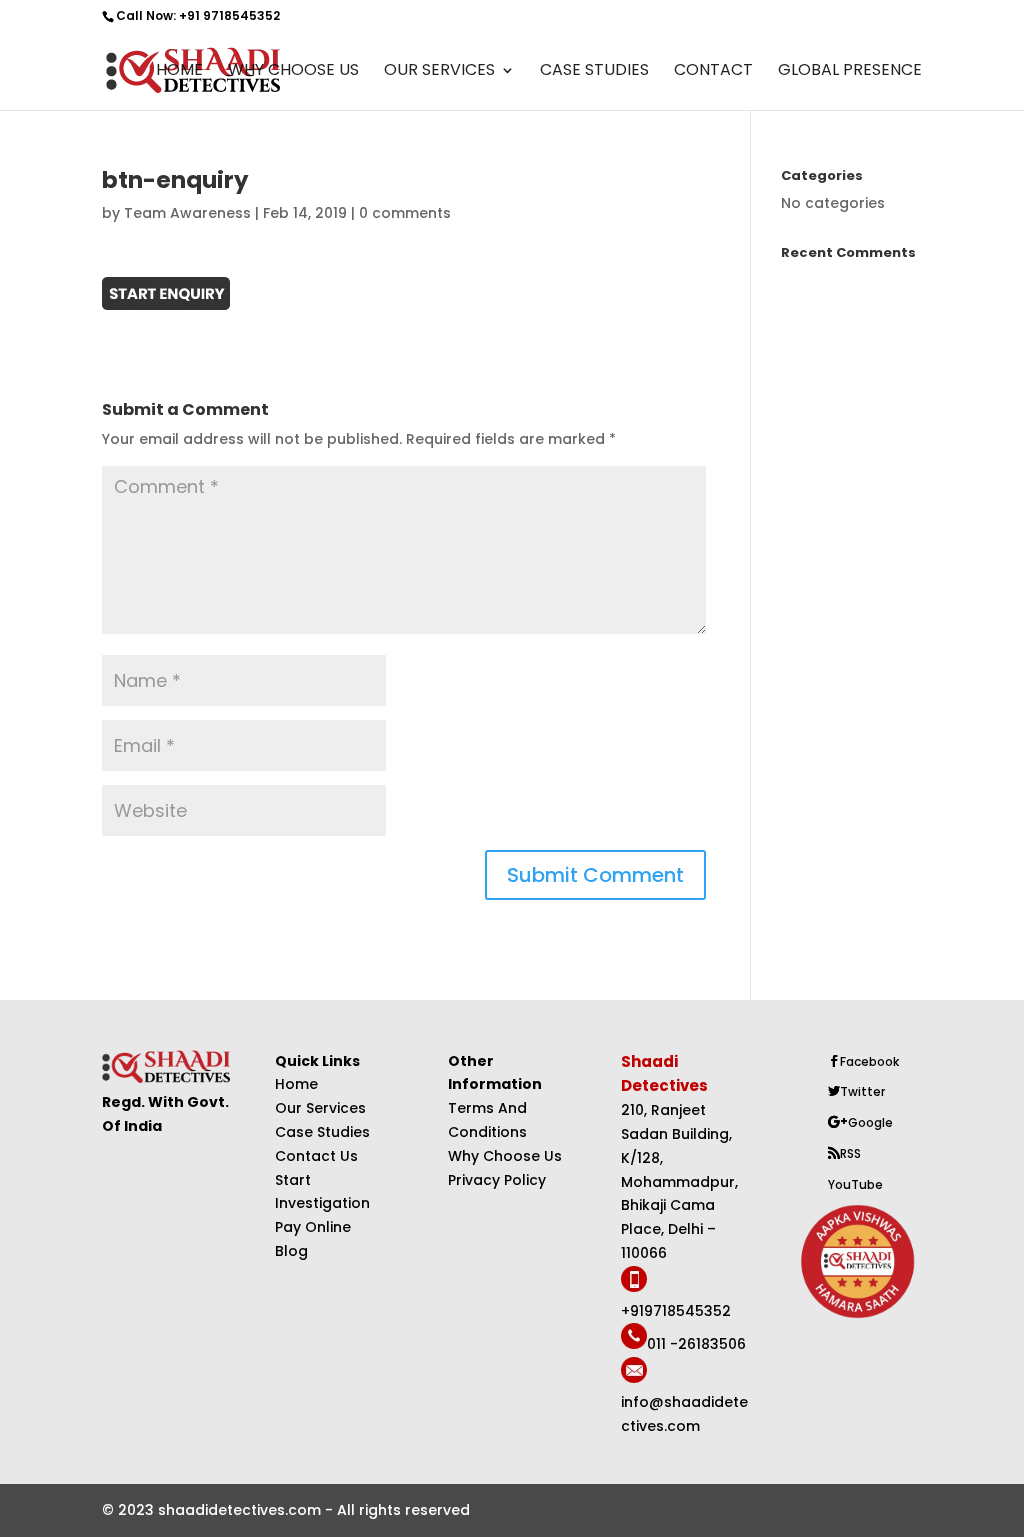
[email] (634, 1378)
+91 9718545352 (229, 15)
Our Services (439, 72)
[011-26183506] (634, 1344)
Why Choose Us (293, 72)
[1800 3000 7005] (634, 1287)
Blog (291, 1251)
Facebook (869, 1061)
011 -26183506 (696, 1344)
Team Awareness (187, 213)
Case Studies (594, 72)
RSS (850, 1153)
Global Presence (850, 72)
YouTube (855, 1184)
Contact (713, 72)
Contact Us (316, 1156)
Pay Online (313, 1227)
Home (179, 72)
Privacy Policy (497, 1180)
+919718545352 (676, 1311)
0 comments (405, 213)
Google (870, 1122)
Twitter (862, 1091)
